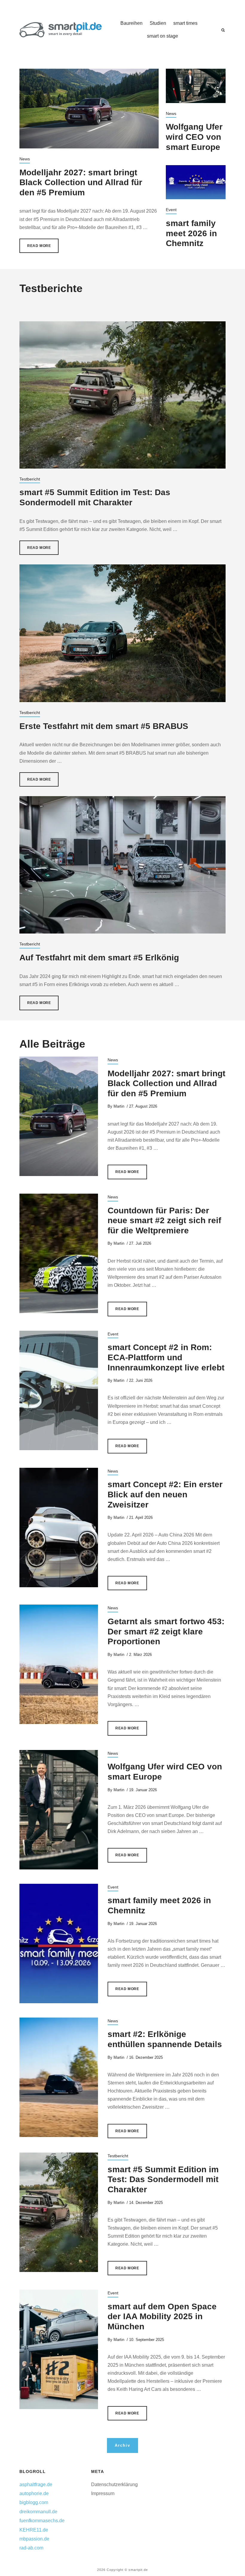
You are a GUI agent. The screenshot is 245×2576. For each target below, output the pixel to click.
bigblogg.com (34, 2502)
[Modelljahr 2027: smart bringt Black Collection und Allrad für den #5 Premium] (89, 108)
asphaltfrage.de (36, 2484)
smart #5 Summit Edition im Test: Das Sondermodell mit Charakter (163, 2179)
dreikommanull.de (38, 2512)
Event (171, 210)
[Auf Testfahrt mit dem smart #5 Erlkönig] (122, 865)
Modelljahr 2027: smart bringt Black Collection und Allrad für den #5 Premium (81, 182)
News (25, 159)
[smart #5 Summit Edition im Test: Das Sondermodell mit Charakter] (122, 395)
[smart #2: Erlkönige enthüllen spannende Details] (59, 2077)
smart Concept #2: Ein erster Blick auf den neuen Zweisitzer (165, 1494)
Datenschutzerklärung (114, 2484)
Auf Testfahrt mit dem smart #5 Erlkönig (99, 958)
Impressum (103, 2493)
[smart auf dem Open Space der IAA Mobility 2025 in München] (59, 2349)
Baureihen (131, 23)
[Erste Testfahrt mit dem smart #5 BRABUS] (122, 633)
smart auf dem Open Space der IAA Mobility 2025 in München (162, 2316)
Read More (39, 246)
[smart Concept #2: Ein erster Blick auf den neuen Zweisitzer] (59, 1528)
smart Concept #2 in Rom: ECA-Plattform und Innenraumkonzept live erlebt (166, 1357)
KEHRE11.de (34, 2530)
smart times (185, 23)
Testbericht (30, 479)
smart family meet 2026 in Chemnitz (191, 233)
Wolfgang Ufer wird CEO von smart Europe (194, 137)
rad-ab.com (31, 2548)
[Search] (223, 30)
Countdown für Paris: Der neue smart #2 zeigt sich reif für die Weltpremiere (164, 1221)
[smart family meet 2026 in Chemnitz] (196, 182)
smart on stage (163, 36)
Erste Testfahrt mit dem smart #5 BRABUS (104, 726)
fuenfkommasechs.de (42, 2521)
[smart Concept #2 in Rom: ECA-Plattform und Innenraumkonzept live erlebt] (59, 1390)
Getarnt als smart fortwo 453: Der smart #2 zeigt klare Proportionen (166, 1631)
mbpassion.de (34, 2539)
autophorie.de (34, 2493)
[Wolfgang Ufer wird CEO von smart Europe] (196, 86)
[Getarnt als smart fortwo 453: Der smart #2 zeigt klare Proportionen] (59, 1664)
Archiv (122, 2445)
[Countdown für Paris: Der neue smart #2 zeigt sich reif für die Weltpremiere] (59, 1253)
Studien (158, 23)
